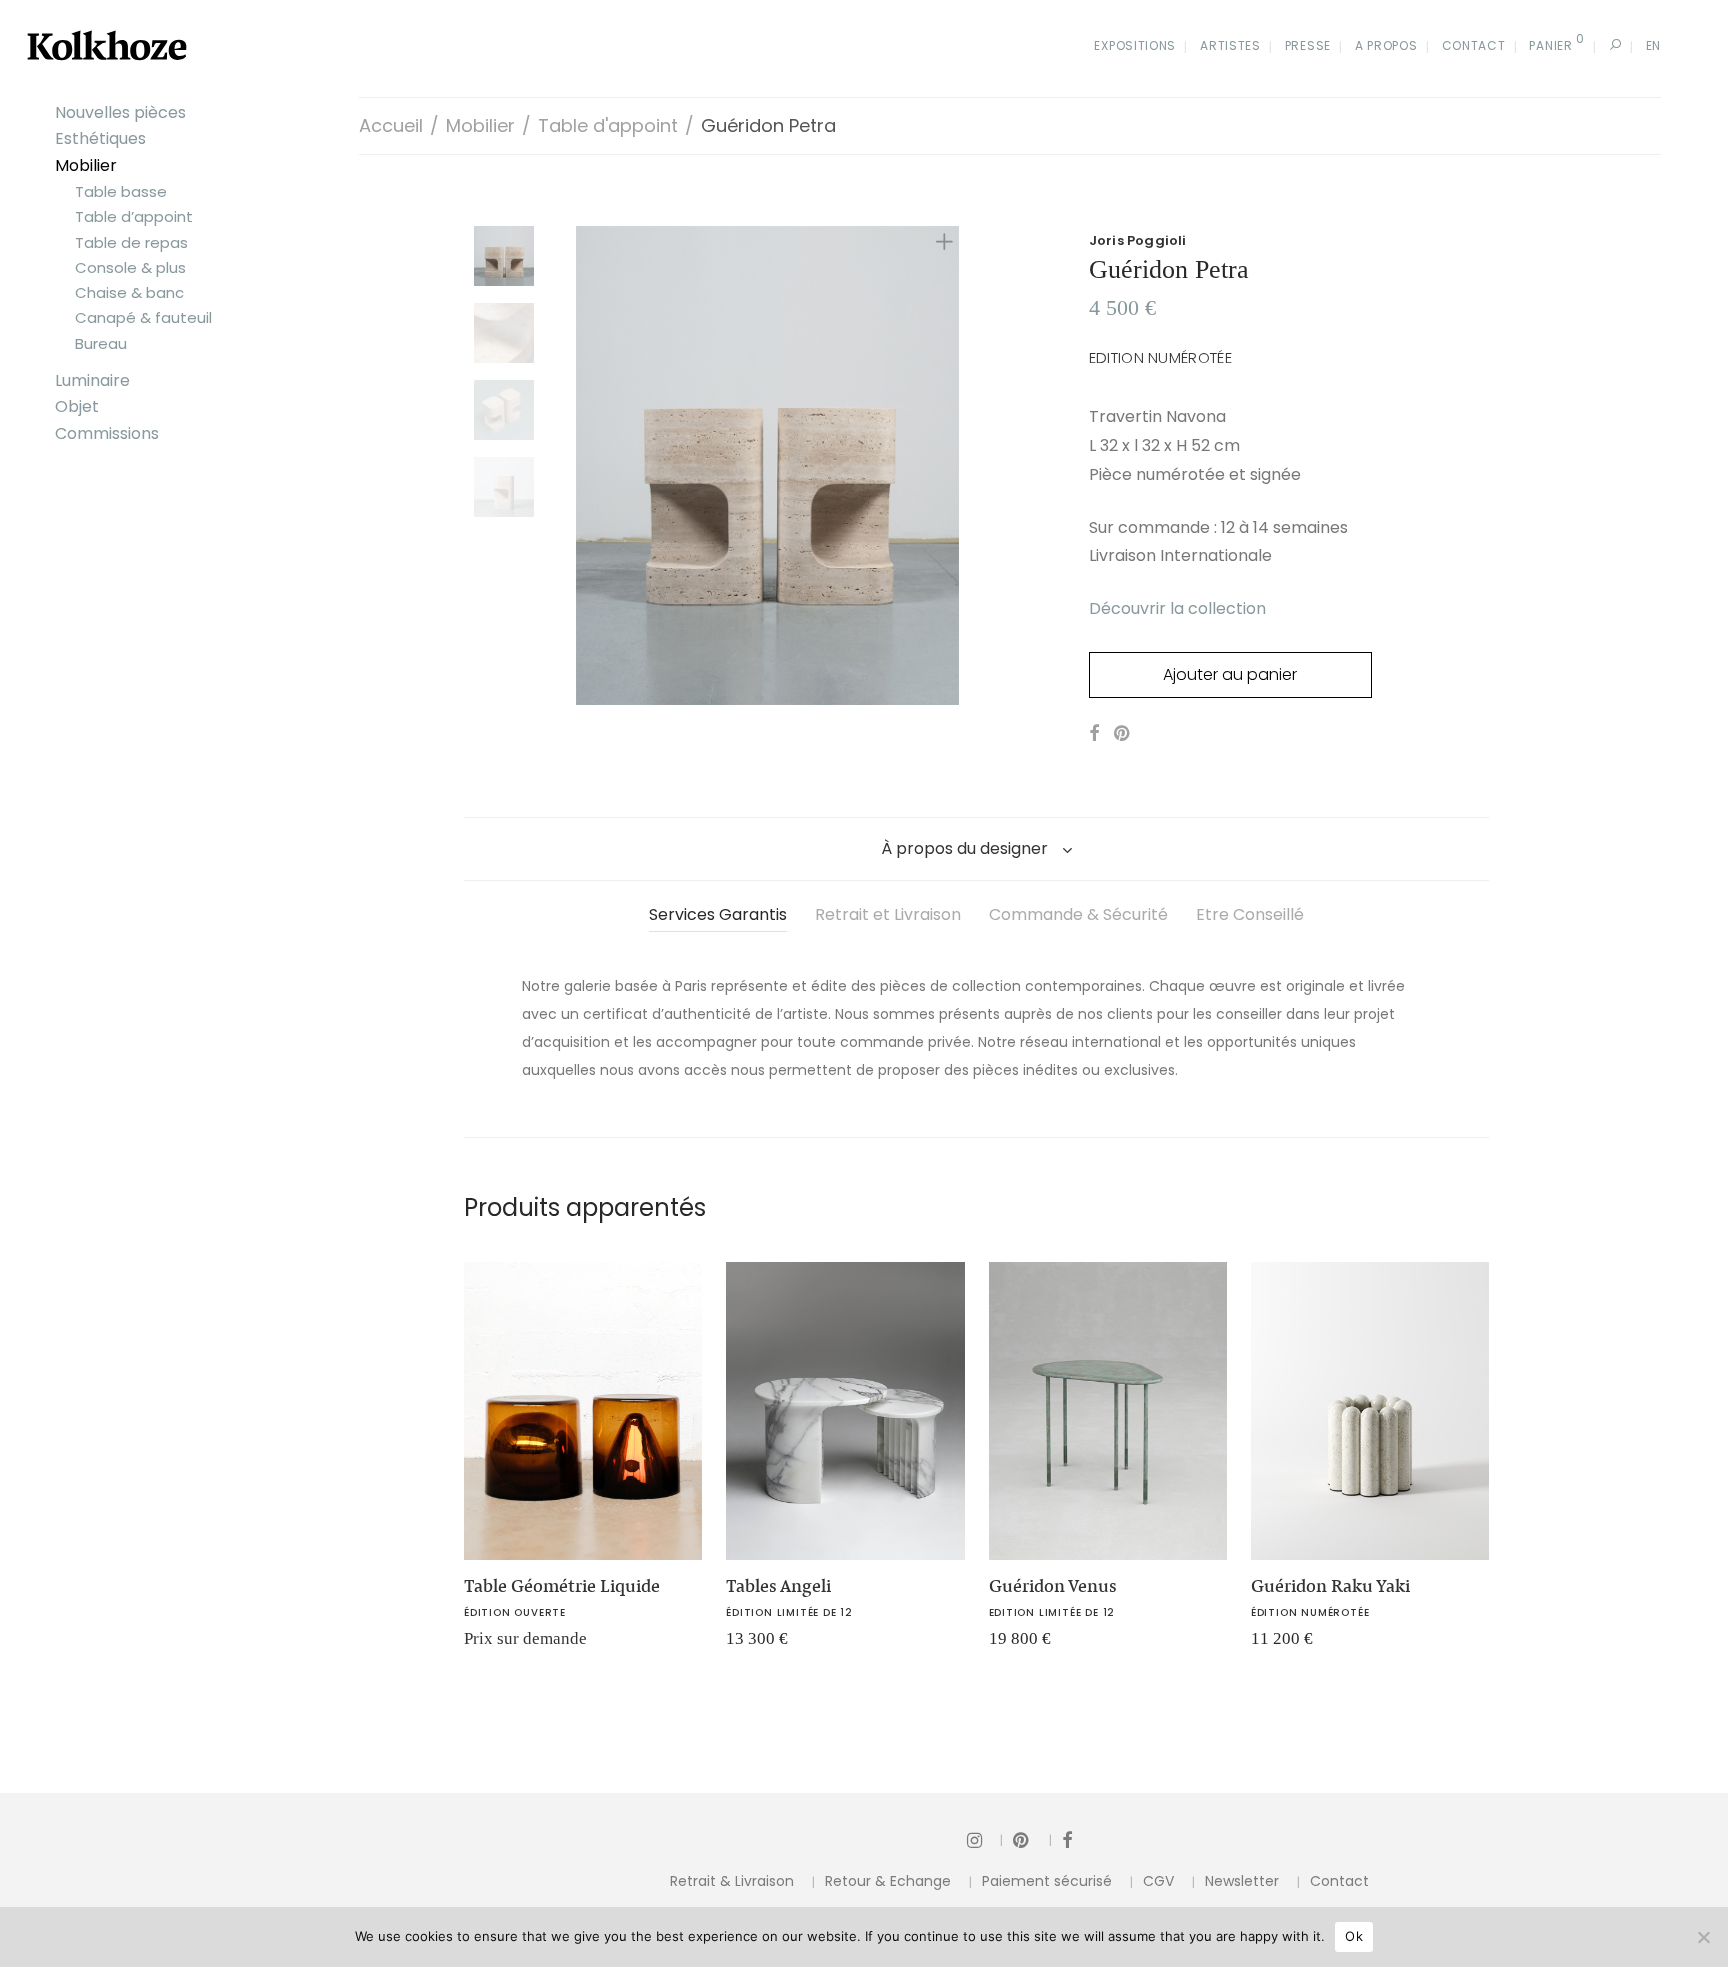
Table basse (121, 191)
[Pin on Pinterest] (1123, 734)
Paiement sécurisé (1047, 1881)
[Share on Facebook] (1094, 734)
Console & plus (130, 267)
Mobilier (86, 165)
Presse (1308, 45)
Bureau (101, 343)
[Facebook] (1067, 1839)
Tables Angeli (778, 1586)
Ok (1354, 1936)
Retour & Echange (888, 1881)
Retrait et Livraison (888, 914)
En (1653, 45)
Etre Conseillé (1250, 914)
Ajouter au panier (1230, 674)
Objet (77, 406)
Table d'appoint (608, 125)
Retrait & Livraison (732, 1881)
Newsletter (1242, 1881)
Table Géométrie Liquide (562, 1586)
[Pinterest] (1032, 1839)
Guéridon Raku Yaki (1330, 1586)
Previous (588, 465)
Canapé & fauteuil (143, 317)
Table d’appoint (134, 216)
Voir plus (484, 1645)
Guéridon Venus (1053, 1586)
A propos (1386, 45)
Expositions (1135, 45)
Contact (1474, 45)
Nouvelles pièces (120, 112)
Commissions (107, 433)
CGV (1158, 1881)
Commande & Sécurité (1078, 914)
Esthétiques (100, 138)
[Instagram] (985, 1839)
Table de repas (131, 242)
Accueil (391, 125)
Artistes (1230, 45)
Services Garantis (718, 914)
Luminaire (92, 380)
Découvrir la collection (1177, 608)
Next (948, 465)
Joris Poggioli (1138, 240)
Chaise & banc (129, 292)
